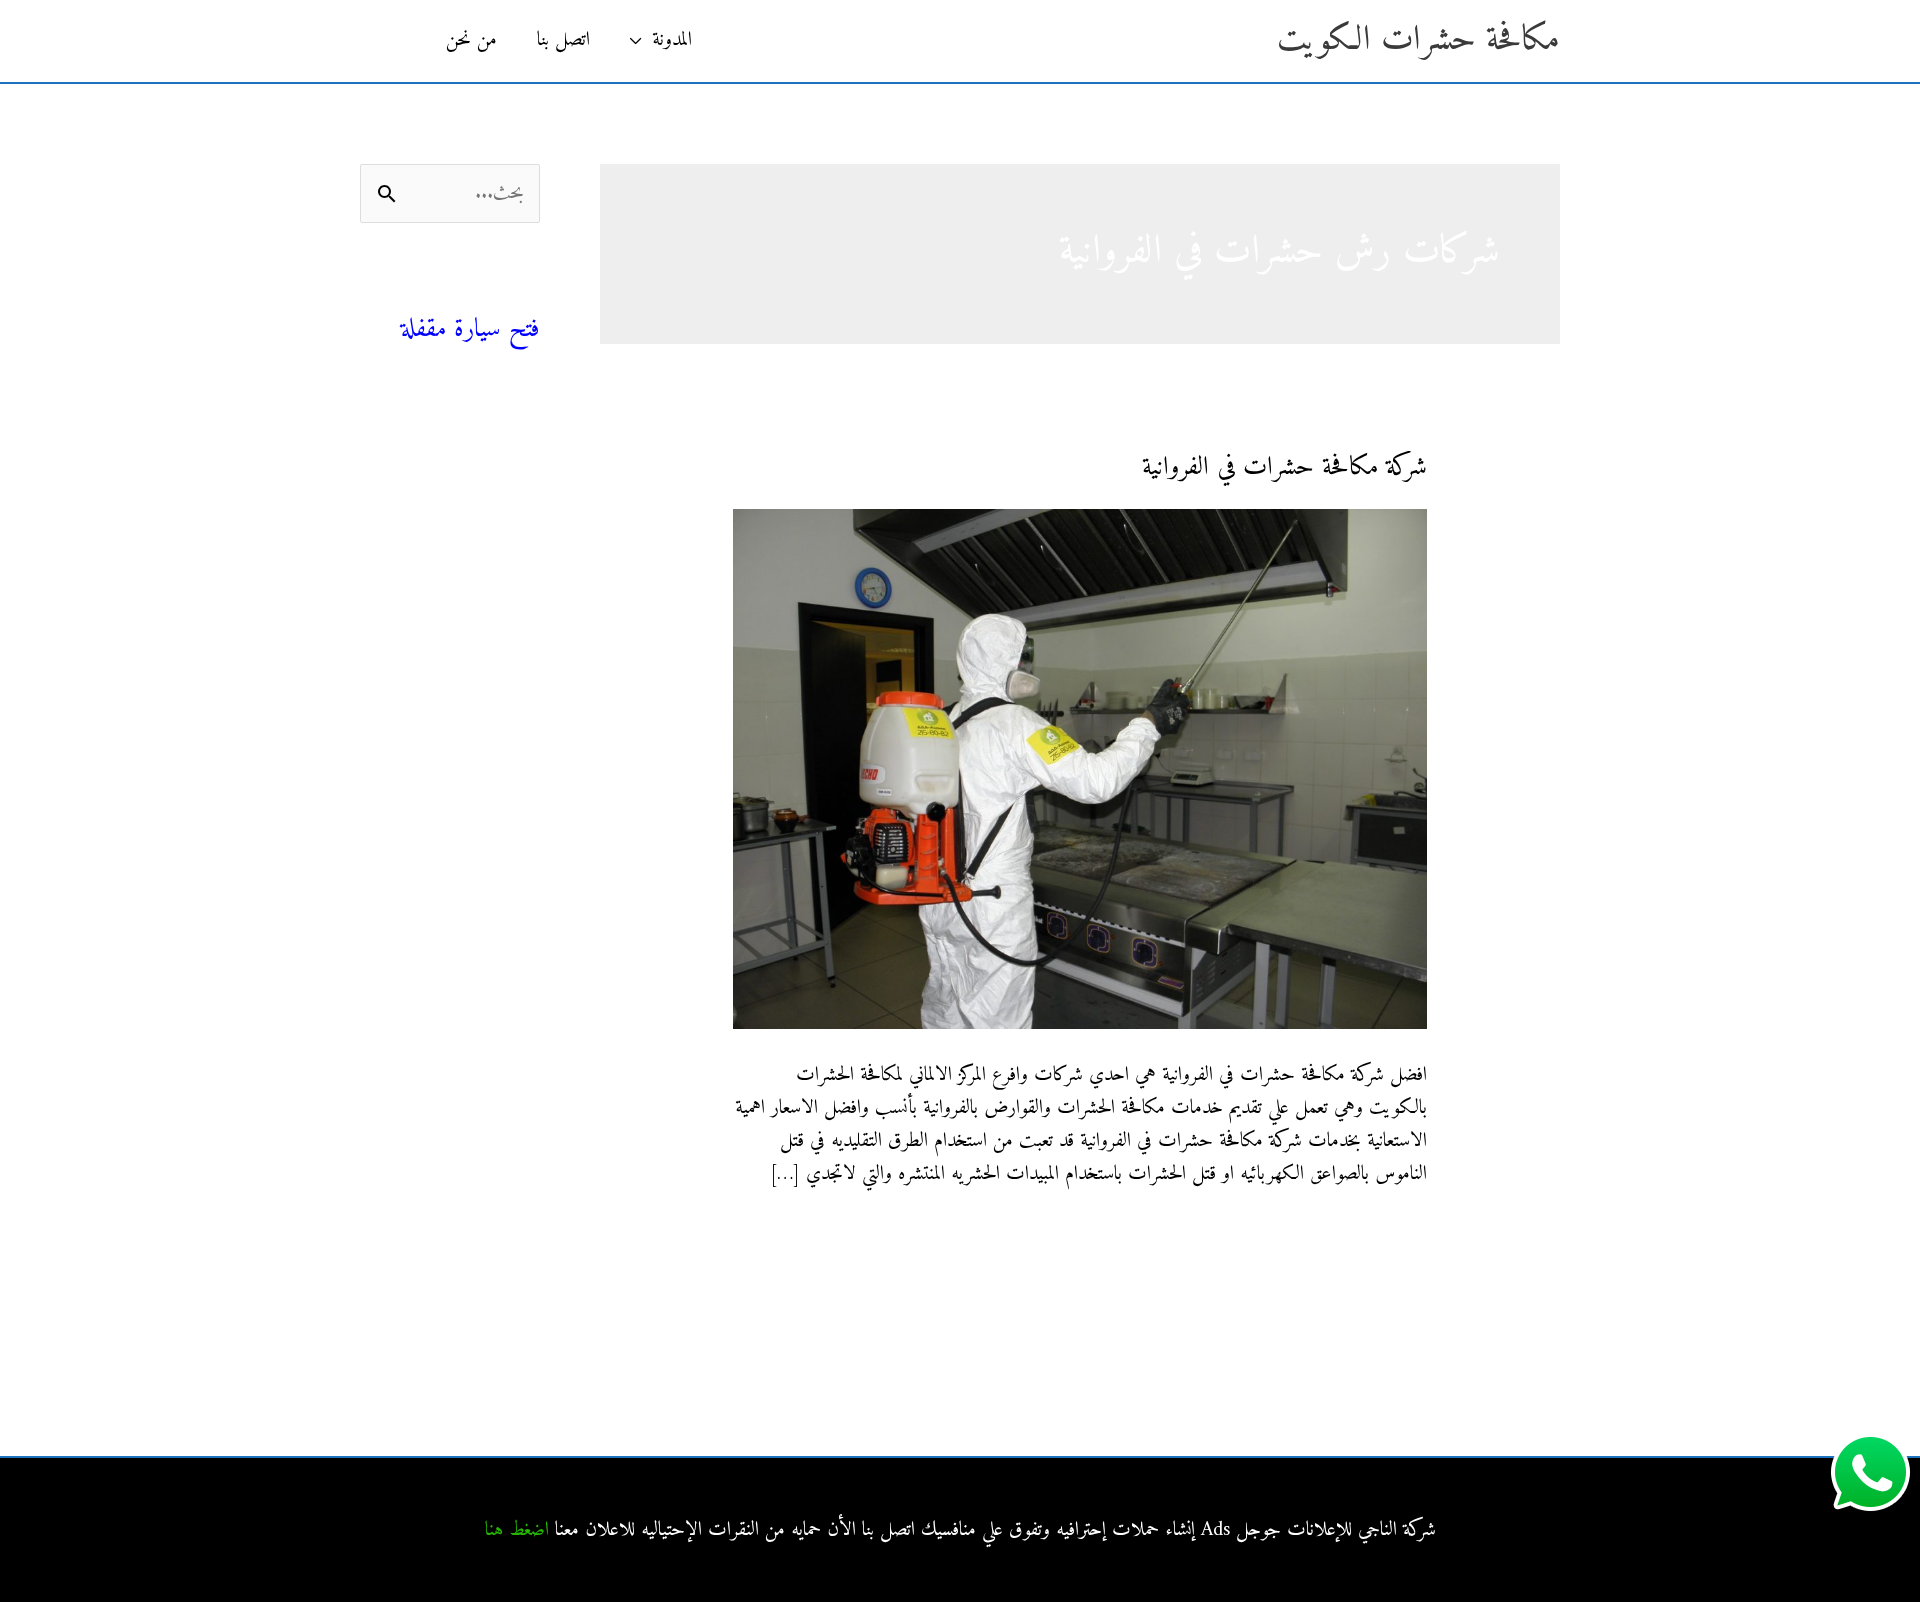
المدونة (672, 40)
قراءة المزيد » (1384, 1237)
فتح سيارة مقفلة (470, 329)
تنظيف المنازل (494, 467)
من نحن (471, 40)
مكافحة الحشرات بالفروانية (455, 693)
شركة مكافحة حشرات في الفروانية (1284, 467)
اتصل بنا (563, 40)
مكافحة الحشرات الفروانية (457, 908)
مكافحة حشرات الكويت (1418, 40)
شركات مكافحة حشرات (460, 512)
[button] (393, 41)
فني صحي (504, 295)
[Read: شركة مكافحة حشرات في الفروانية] (1079, 768)
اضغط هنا (517, 1530)
